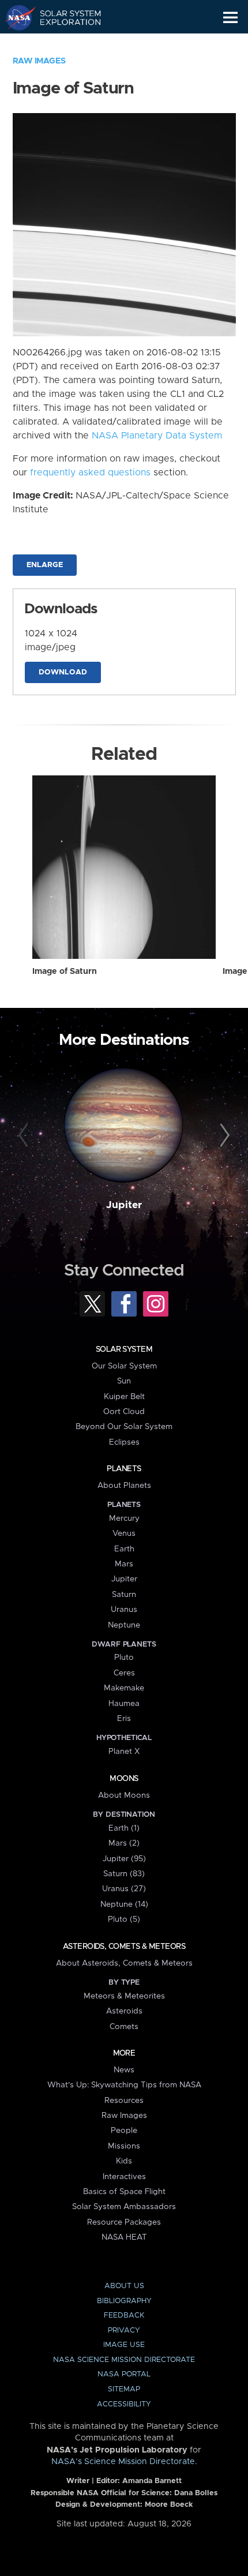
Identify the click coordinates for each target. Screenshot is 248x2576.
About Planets (124, 1486)
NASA (15, 17)
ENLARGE (45, 565)
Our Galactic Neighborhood (64, 44)
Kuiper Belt (124, 1397)
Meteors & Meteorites (124, 1996)
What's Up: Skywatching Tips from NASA (124, 2085)
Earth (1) (124, 1828)
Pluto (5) (124, 1919)
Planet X (124, 1752)
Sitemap (124, 2389)
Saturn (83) (124, 1874)
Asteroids (124, 2011)
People (124, 2131)
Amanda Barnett (152, 2481)
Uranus (124, 1610)
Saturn (124, 1595)
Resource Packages (124, 2222)
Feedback (124, 2316)
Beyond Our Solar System (124, 1427)
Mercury (124, 1518)
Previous (25, 1136)
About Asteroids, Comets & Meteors (124, 1963)
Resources (124, 2101)
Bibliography (124, 2301)
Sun (124, 1381)
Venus (124, 1533)
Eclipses (124, 1442)
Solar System (124, 1349)
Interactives (124, 2177)
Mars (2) (124, 1843)
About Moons (124, 1795)
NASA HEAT (124, 2237)
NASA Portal (124, 2374)
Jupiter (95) (124, 1859)
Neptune (124, 1625)
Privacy (124, 2331)
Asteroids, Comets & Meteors (124, 1947)
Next (223, 1136)
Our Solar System (124, 1366)
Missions (124, 2146)
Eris (124, 1719)
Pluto (124, 1658)
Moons (124, 1779)
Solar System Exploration (64, 17)
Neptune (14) (124, 1904)
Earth (124, 1549)
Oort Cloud (124, 1412)
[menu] (230, 18)
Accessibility (124, 2404)
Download (63, 672)
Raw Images (39, 61)
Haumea (124, 1704)
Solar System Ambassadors (124, 2207)
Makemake (124, 1688)
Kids (124, 2161)
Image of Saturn (65, 972)
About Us (124, 2286)
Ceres (124, 1673)
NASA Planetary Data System (157, 436)
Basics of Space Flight (124, 2192)
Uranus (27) (124, 1889)
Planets (124, 1469)
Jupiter (124, 1205)
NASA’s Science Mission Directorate (123, 2462)
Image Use (124, 2345)
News (124, 2070)
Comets (124, 2027)
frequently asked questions (90, 473)
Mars (124, 1564)
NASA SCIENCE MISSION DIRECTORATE (124, 2360)
